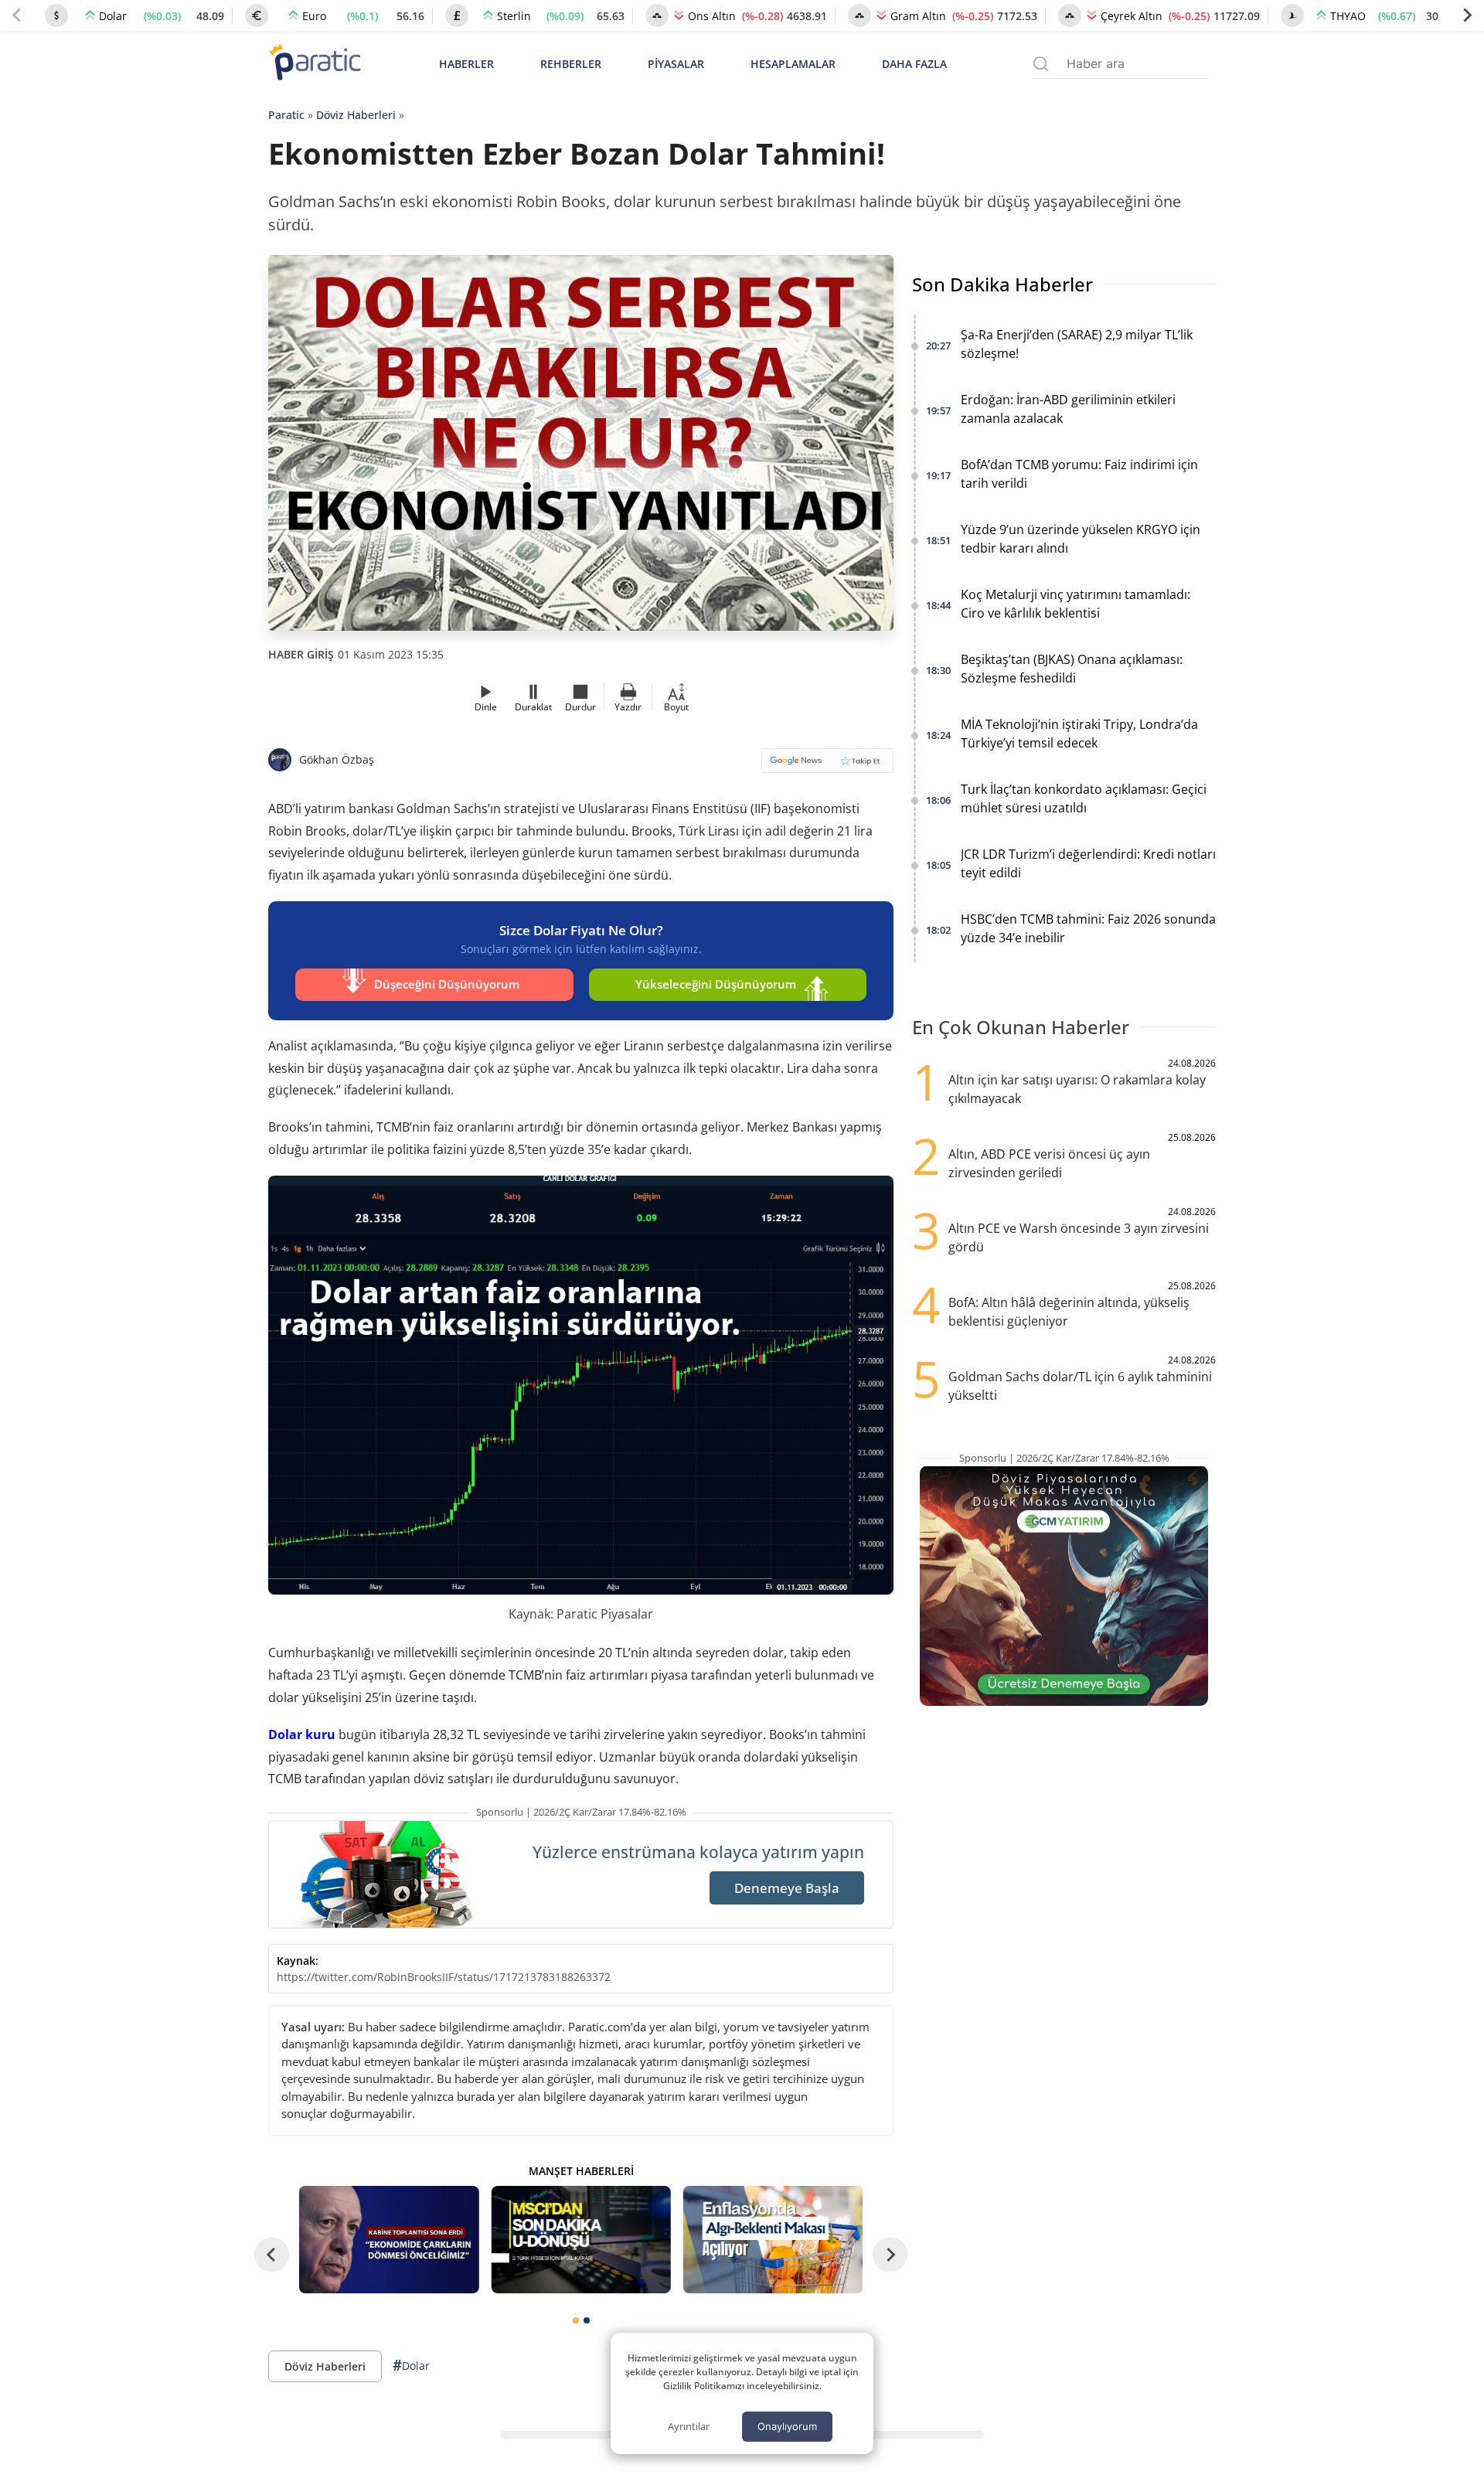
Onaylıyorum (787, 2426)
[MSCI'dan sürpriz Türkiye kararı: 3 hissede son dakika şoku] (580, 2240)
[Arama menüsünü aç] (1041, 64)
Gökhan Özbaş (337, 759)
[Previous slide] (17, 15)
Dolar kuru (302, 1734)
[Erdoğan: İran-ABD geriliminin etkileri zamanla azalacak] (389, 2240)
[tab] (576, 2320)
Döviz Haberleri (356, 115)
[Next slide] (1467, 15)
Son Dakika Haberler (1002, 284)
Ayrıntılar (689, 2426)
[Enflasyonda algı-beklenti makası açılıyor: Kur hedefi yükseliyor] (773, 2240)
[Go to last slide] (272, 2255)
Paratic (286, 115)
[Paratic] (315, 64)
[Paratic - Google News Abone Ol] (827, 766)
